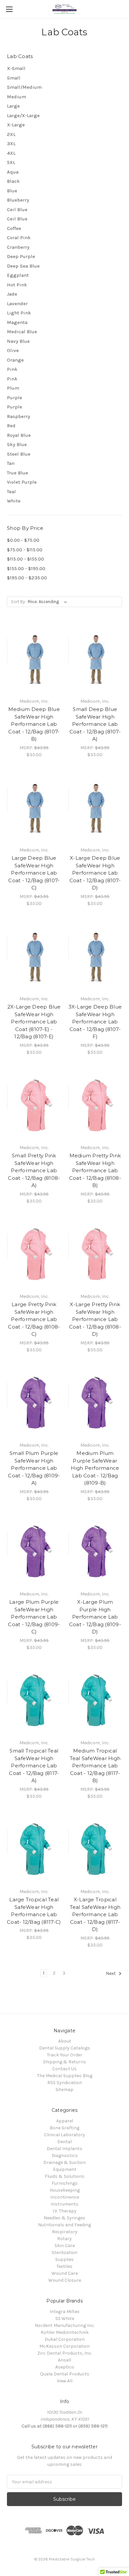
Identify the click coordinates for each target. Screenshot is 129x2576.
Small (14, 78)
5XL (11, 162)
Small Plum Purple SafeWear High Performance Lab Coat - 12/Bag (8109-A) (34, 1468)
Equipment (65, 2169)
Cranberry (18, 247)
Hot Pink (17, 285)
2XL (11, 134)
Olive (13, 350)
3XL (11, 144)
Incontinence (65, 2197)
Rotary (64, 2239)
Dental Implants (64, 2149)
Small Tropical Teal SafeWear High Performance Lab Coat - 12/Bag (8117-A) (34, 1766)
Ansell (64, 2360)
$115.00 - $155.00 (25, 559)
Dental (64, 2142)
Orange (15, 360)
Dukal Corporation (65, 2339)
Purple (15, 398)
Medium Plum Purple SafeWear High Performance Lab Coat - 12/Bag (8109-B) (95, 1468)
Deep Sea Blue (23, 266)
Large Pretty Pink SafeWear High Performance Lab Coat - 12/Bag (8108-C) (34, 1319)
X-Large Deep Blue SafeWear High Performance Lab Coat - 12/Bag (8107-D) (95, 873)
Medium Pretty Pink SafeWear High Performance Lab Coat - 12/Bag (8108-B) (95, 1170)
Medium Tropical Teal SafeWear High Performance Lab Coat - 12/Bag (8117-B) (95, 1766)
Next (111, 1973)
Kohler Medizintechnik (65, 2332)
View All (65, 2381)
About (65, 2041)
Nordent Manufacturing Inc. (65, 2325)
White (14, 501)
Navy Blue (18, 341)
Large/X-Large (23, 115)
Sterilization (64, 2253)
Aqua (13, 172)
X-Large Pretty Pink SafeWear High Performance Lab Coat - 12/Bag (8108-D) (95, 1319)
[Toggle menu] (9, 9)
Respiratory (65, 2232)
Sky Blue (17, 444)
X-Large (16, 125)
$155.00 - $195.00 (26, 568)
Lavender (17, 304)
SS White (65, 2318)
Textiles (64, 2266)
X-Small (16, 68)
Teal (11, 492)
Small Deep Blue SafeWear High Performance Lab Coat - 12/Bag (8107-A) (95, 724)
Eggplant (18, 275)
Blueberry (18, 200)
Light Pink (19, 313)
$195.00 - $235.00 (27, 578)
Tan (11, 463)
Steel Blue (19, 454)
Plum (13, 388)
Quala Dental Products (65, 2374)
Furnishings (65, 2183)
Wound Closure (65, 2280)
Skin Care (65, 2246)
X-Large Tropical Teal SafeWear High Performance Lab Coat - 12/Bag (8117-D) (95, 1914)
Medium (17, 97)
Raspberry (19, 416)
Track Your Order (65, 2055)
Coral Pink (19, 238)
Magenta (17, 322)
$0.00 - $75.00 (23, 540)
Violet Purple (22, 482)
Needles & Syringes (64, 2218)
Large (13, 106)
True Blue (18, 473)
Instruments (64, 2204)
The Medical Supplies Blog (65, 2076)
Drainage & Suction (64, 2162)
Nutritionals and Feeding (64, 2225)
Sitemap (64, 2090)
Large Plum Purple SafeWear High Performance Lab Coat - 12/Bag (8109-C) (34, 1617)
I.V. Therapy (64, 2211)
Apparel (65, 2121)
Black (13, 181)
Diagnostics (65, 2156)
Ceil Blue (17, 209)
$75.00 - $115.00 (25, 550)
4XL (11, 153)
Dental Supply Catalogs (64, 2048)
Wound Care (65, 2273)
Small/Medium (24, 87)
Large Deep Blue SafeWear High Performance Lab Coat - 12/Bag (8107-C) (34, 873)
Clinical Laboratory (64, 2135)
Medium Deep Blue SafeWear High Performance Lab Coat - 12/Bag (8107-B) (34, 724)
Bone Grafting (64, 2128)
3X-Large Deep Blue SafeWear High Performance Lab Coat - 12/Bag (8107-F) (95, 1022)
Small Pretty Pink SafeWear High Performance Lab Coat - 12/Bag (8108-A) (34, 1170)
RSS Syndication (65, 2083)
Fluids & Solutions (64, 2176)
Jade (12, 294)
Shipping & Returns (64, 2062)
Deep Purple (21, 256)
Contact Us (64, 2069)
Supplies (64, 2259)
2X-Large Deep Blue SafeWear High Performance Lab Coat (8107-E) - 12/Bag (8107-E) (34, 1022)
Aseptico (65, 2367)
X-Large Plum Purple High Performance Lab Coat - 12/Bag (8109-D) (95, 1617)
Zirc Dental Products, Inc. (65, 2353)
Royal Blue (19, 435)
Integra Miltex (64, 2312)
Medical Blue (22, 332)
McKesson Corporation (64, 2346)
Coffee (14, 228)
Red (11, 426)
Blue (12, 191)
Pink (12, 369)
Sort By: (18, 602)
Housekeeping (65, 2190)
